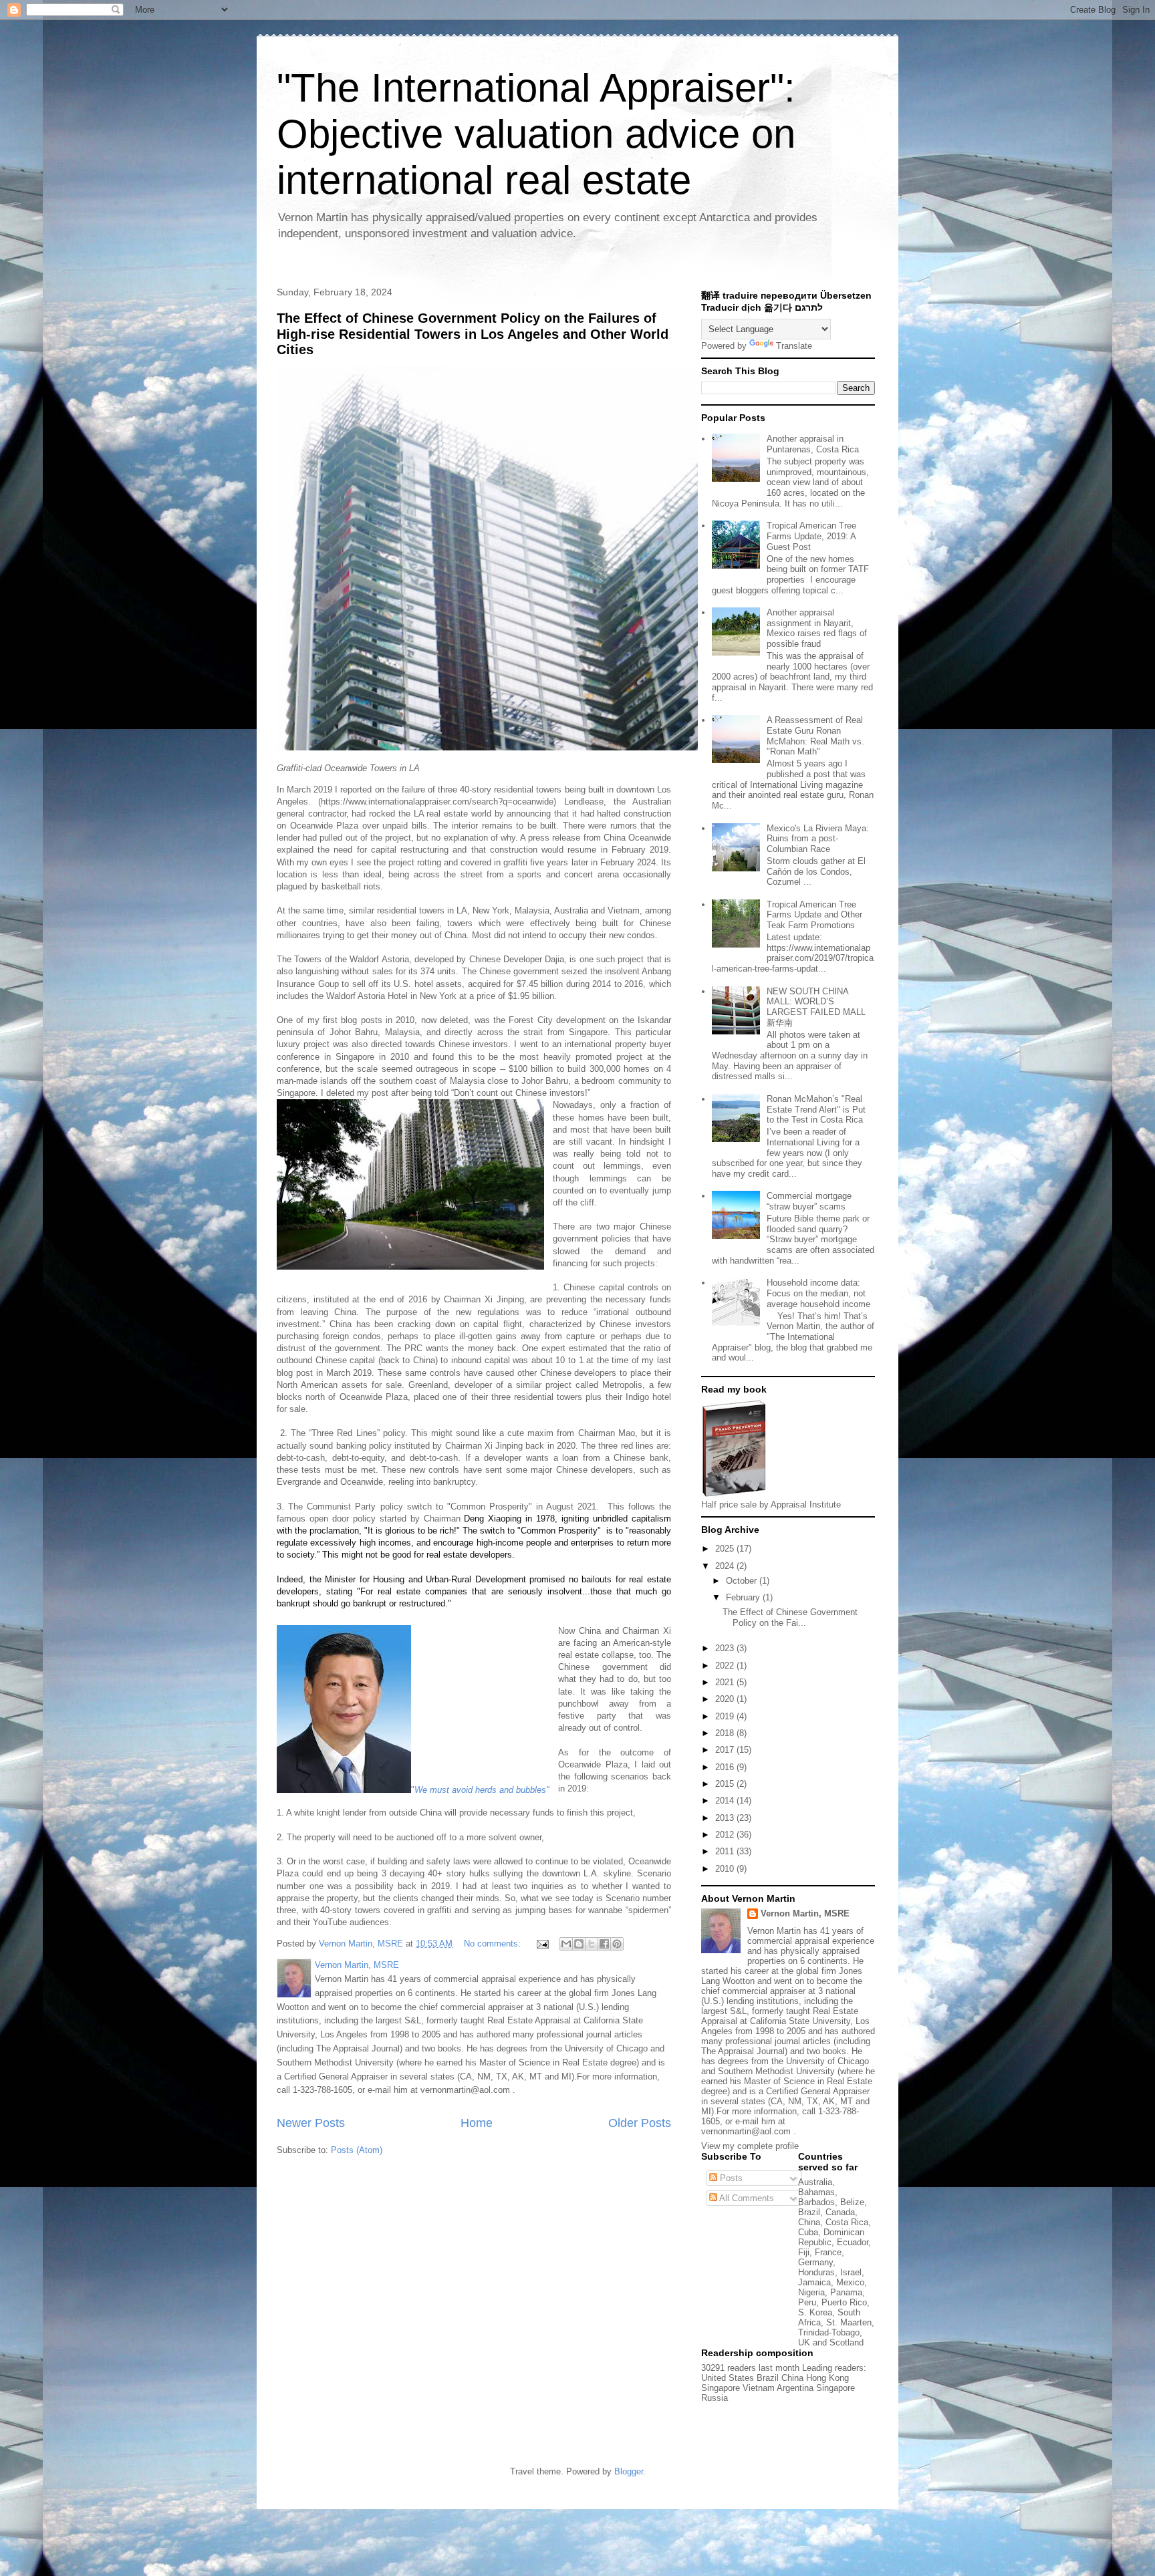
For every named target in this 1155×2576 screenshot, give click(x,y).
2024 (726, 1566)
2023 (726, 1648)
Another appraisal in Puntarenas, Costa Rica (813, 444)
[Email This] (566, 1944)
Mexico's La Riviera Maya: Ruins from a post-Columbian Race (818, 839)
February (744, 1597)
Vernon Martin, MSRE (805, 1913)
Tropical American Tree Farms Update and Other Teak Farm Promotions (814, 915)
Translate (794, 346)
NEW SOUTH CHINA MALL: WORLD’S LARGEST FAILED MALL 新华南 (816, 1007)
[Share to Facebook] (604, 1944)
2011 (726, 1851)
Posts (730, 2178)
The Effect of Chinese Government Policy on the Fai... (790, 1617)
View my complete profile (750, 2146)
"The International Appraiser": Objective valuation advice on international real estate (536, 134)
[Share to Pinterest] (617, 1944)
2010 (726, 1869)
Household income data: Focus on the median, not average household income (818, 1293)
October (743, 1581)
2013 (726, 1818)
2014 (726, 1801)
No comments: (494, 1944)
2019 (726, 1716)
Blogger (629, 2471)
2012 (726, 1835)
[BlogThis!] (579, 1944)
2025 (726, 1549)
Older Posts (640, 2123)
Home (477, 2123)
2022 (726, 1666)
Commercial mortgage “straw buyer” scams (809, 1201)
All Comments (746, 2198)
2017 (726, 1750)
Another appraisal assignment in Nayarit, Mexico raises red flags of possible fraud (817, 628)
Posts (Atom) (357, 2150)
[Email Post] (542, 1944)
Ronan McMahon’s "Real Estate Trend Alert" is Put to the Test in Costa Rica (816, 1109)
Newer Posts (311, 2123)
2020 (726, 1699)
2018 (726, 1733)
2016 (726, 1767)
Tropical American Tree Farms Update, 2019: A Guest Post (811, 536)
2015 (726, 1784)
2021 (726, 1682)
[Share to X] (592, 1944)
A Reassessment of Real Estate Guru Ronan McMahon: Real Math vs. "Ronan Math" (815, 736)
